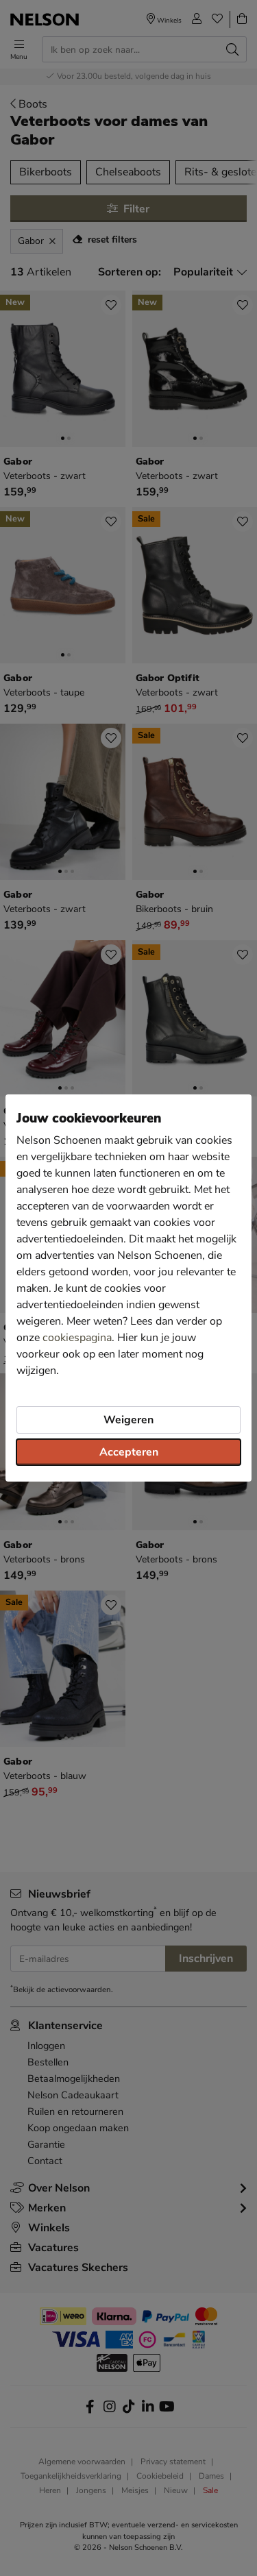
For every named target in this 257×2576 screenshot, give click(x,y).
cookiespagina (77, 1338)
